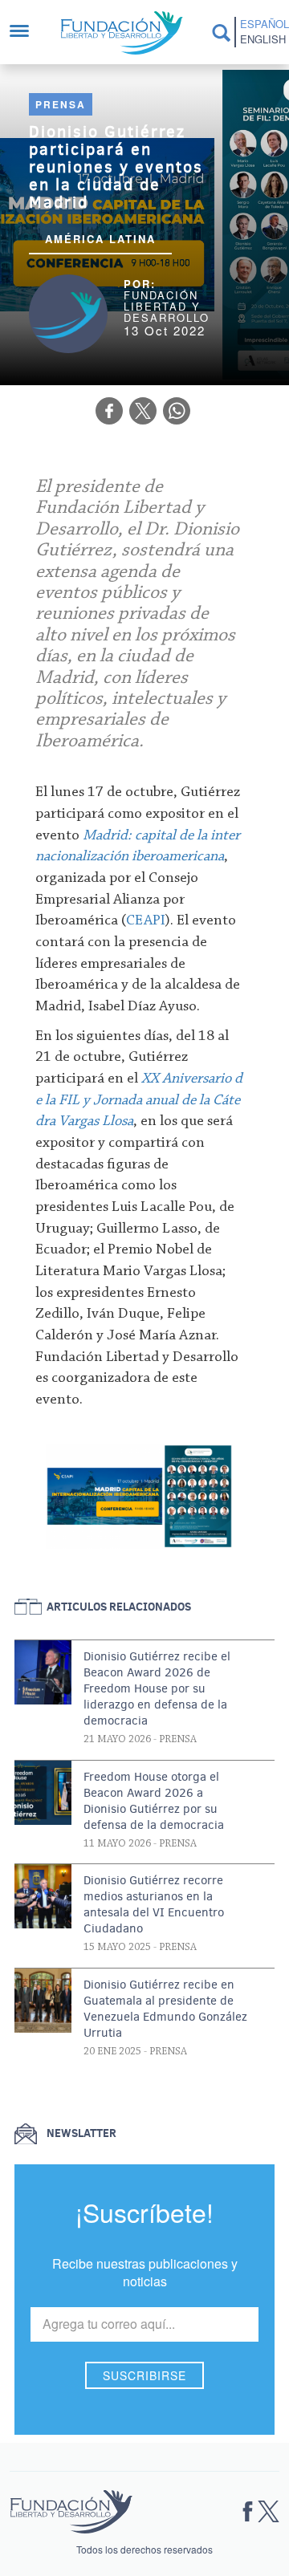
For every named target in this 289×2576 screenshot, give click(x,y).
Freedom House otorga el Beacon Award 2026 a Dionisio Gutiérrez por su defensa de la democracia (154, 1801)
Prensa (61, 104)
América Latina (100, 239)
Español (261, 24)
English (261, 39)
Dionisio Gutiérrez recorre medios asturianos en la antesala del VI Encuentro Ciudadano (154, 1904)
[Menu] (27, 33)
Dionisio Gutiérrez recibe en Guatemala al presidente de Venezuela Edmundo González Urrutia (165, 2009)
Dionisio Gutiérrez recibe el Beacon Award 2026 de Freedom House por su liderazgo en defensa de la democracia (157, 1688)
